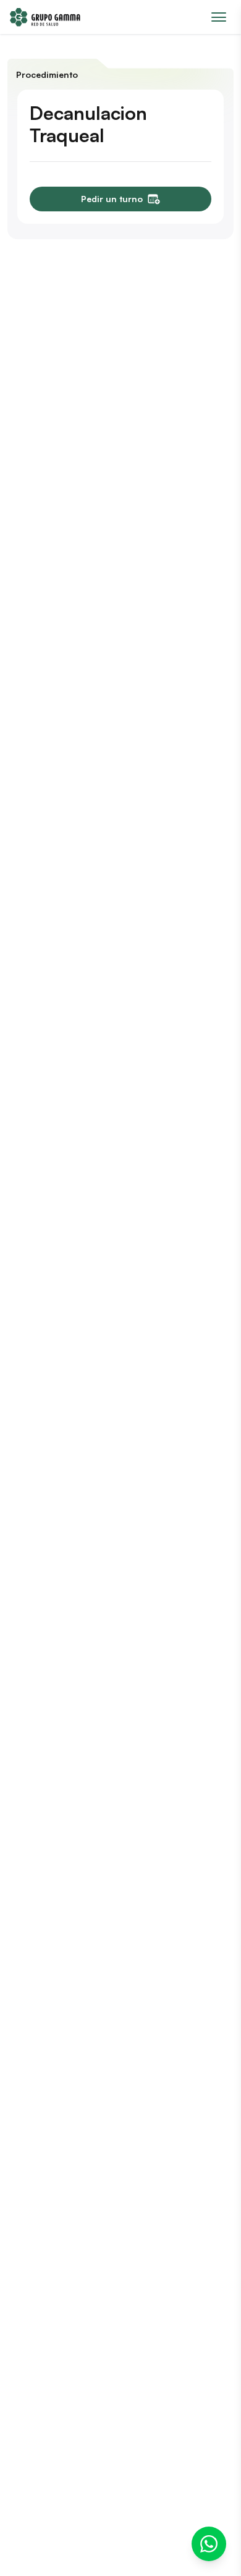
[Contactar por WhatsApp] (209, 2544)
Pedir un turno (112, 199)
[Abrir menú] (219, 17)
